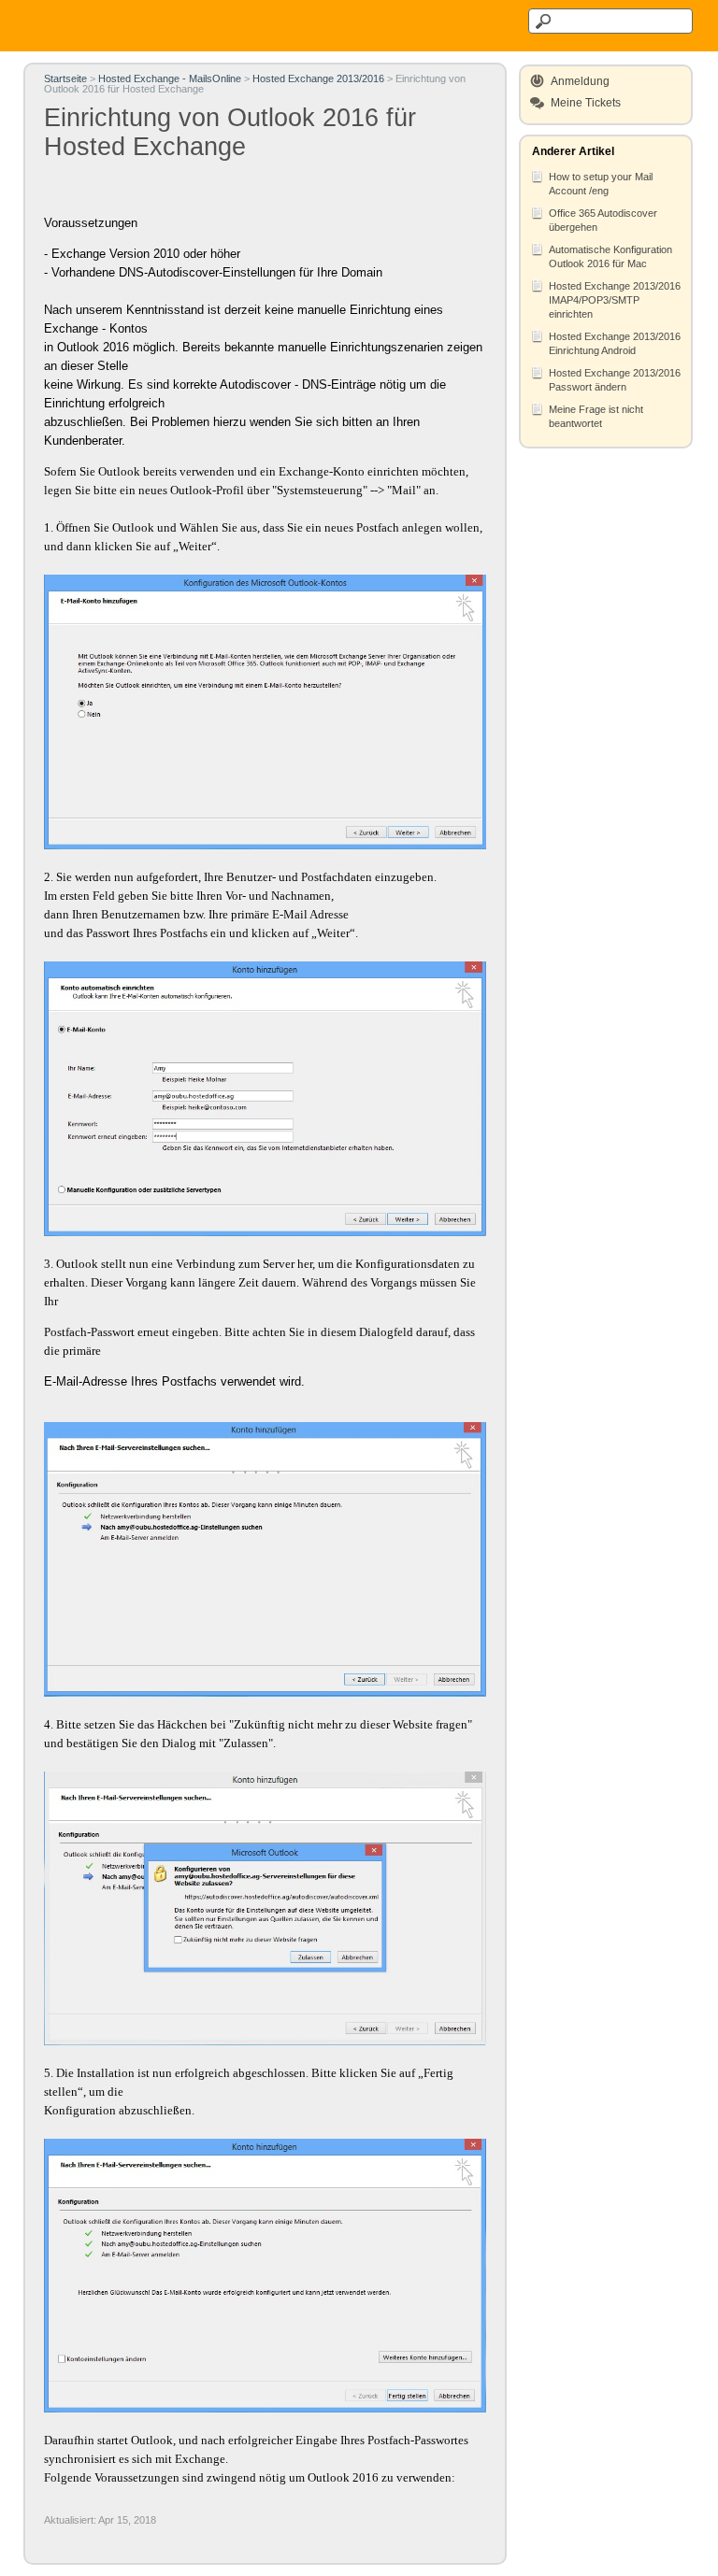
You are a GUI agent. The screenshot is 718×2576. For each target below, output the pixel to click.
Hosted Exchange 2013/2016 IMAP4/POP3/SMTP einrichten (615, 300)
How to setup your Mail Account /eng (601, 184)
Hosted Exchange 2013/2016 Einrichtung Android (615, 343)
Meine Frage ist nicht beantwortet (596, 416)
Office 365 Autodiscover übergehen (603, 220)
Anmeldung (580, 81)
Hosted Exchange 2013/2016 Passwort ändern (615, 380)
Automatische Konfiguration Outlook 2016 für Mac (610, 256)
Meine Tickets (586, 103)
